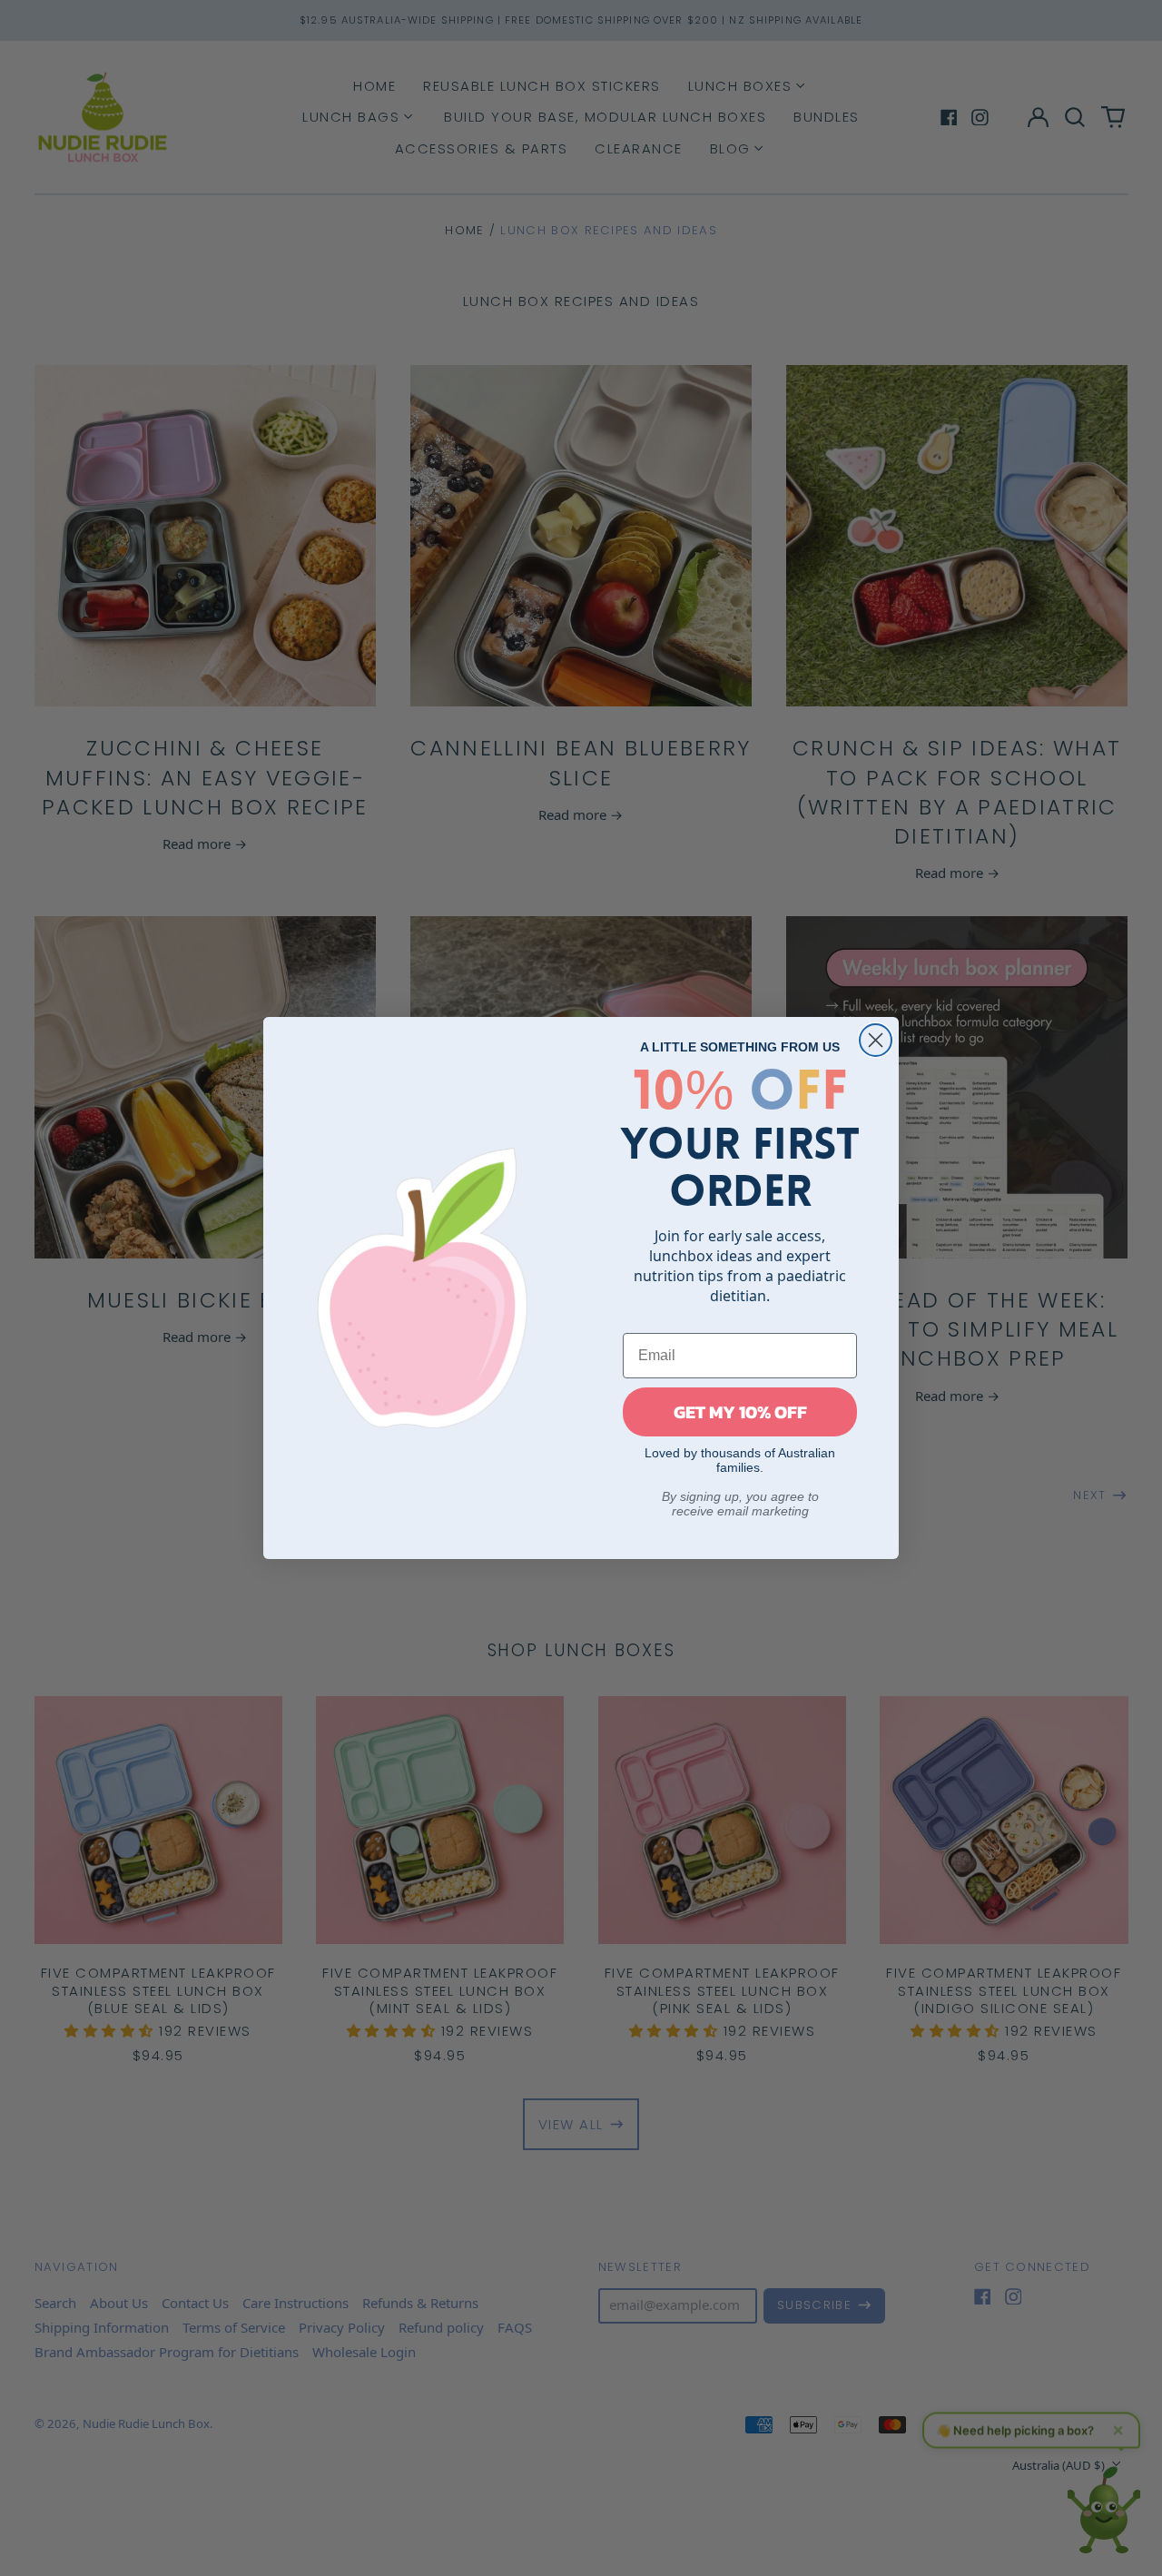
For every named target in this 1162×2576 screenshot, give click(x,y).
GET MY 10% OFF (740, 1412)
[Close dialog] (876, 1040)
